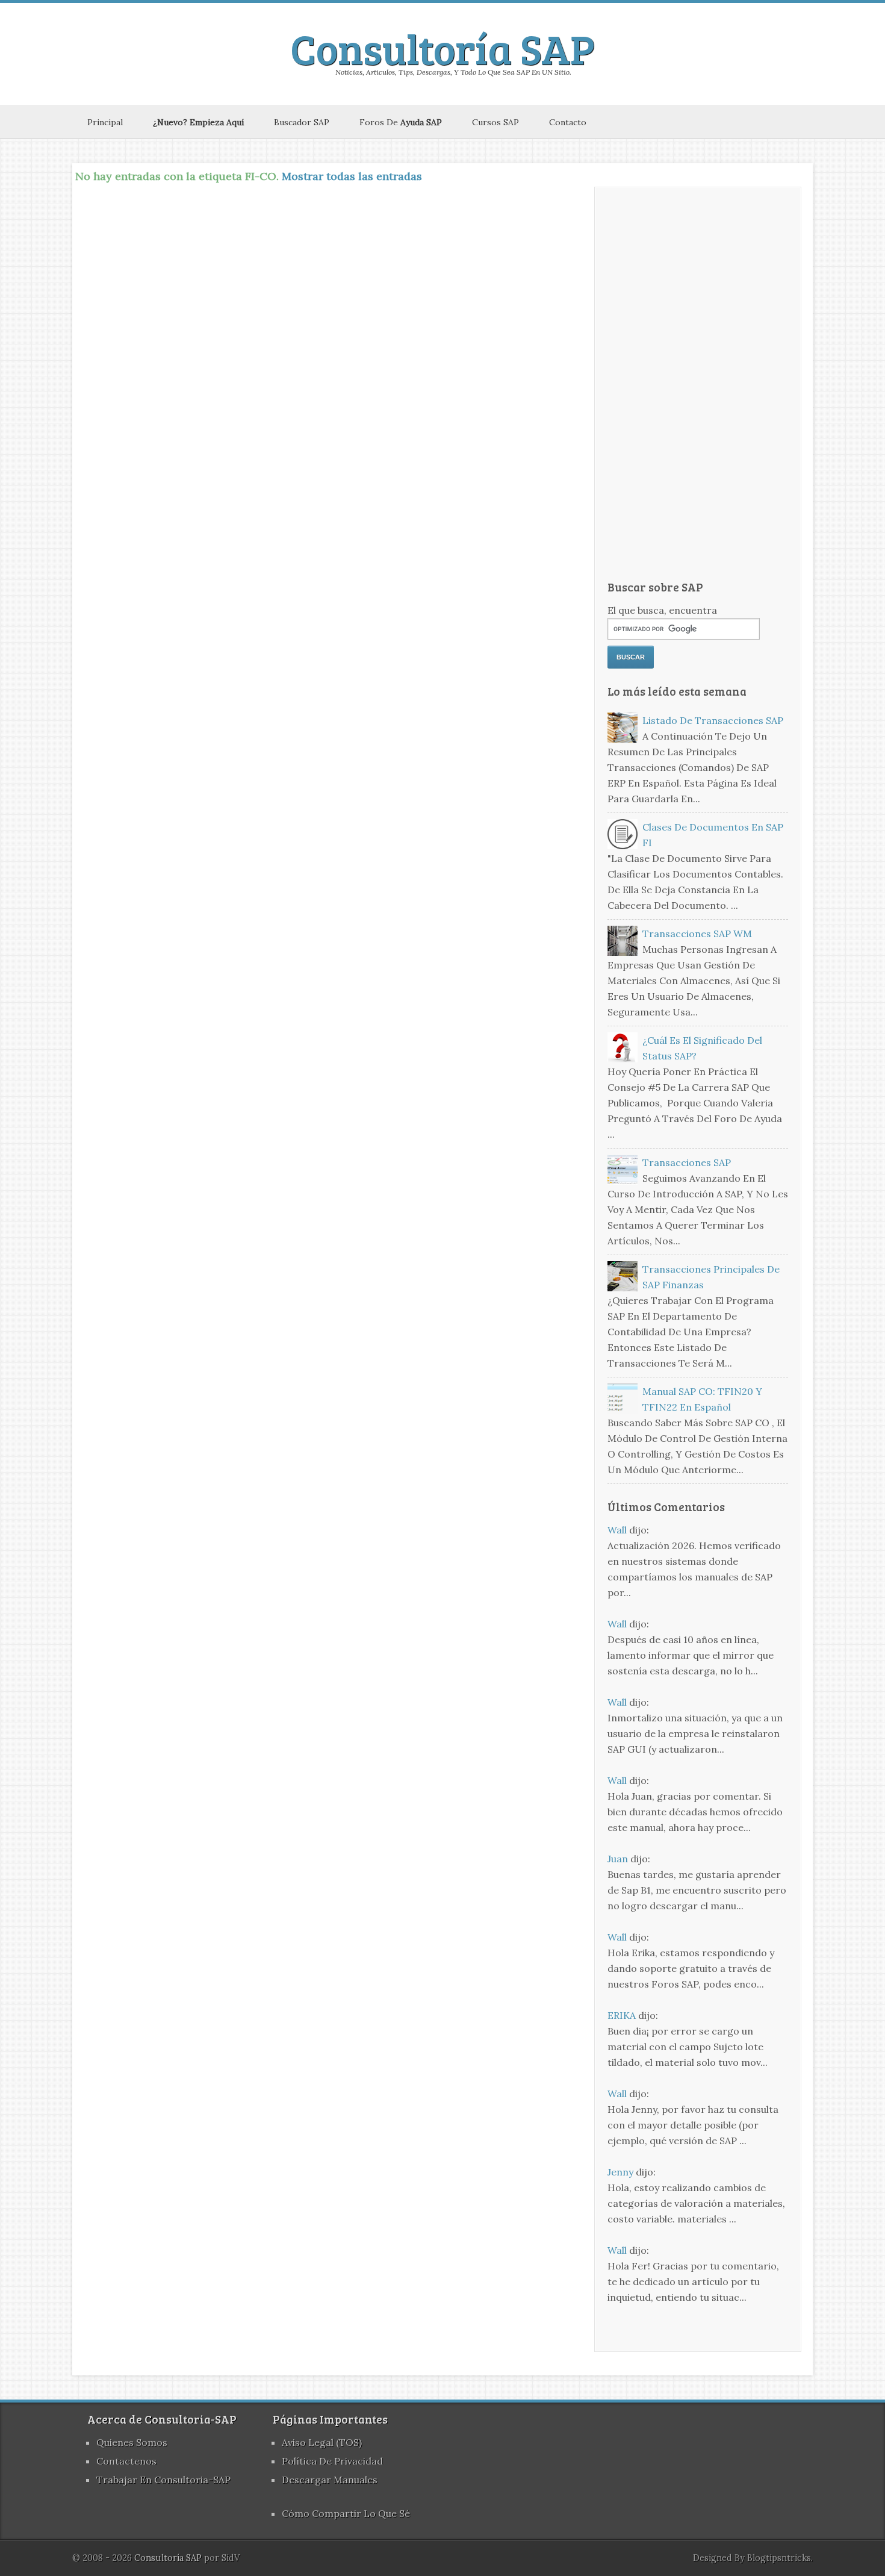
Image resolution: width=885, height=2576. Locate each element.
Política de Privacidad (332, 2461)
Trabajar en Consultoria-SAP (163, 2480)
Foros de (401, 122)
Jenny (620, 2172)
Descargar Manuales (330, 2480)
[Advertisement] (698, 384)
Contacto (568, 122)
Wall (617, 1530)
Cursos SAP (495, 122)
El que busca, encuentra (662, 610)
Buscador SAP (302, 122)
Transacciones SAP (687, 1162)
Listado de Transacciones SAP (713, 720)
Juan (618, 1859)
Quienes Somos (132, 2442)
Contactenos (126, 2461)
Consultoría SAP (442, 48)
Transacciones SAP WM (697, 934)
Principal (105, 122)
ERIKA (622, 2015)
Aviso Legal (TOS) (322, 2442)
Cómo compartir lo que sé (346, 2513)
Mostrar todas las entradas (352, 176)
